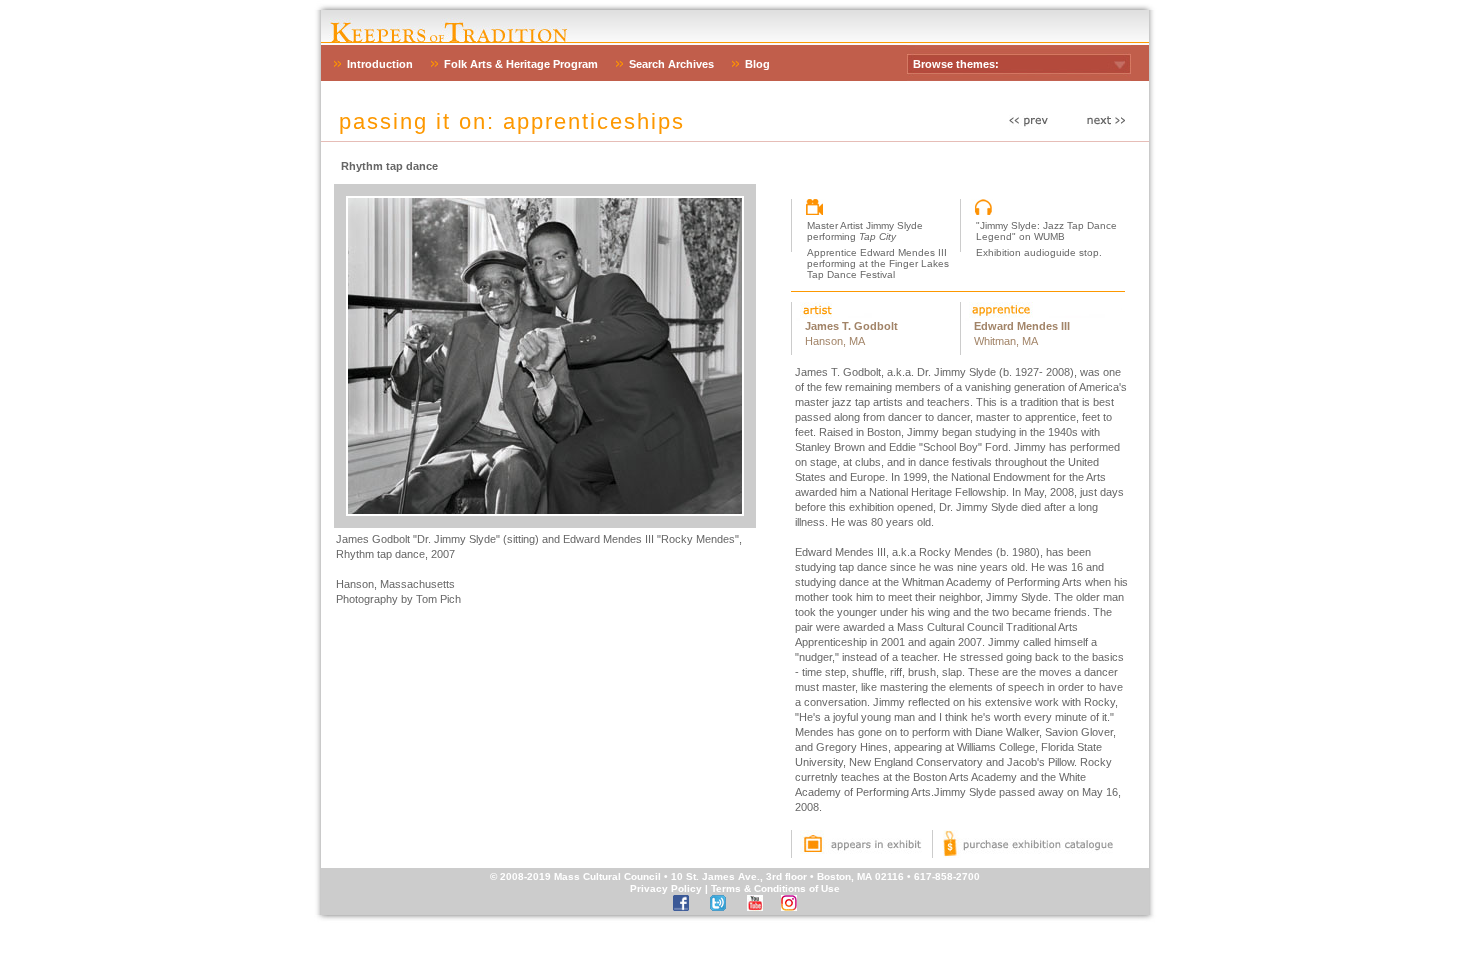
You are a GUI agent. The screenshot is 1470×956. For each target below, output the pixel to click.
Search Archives (671, 64)
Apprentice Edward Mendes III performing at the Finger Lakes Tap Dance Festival (878, 263)
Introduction (380, 64)
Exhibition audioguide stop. (1039, 252)
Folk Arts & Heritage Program (521, 64)
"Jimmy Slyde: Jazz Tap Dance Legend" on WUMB (1046, 231)
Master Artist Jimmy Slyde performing (865, 231)
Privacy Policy (666, 888)
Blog (757, 64)
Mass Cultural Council (607, 876)
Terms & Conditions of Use (775, 888)
